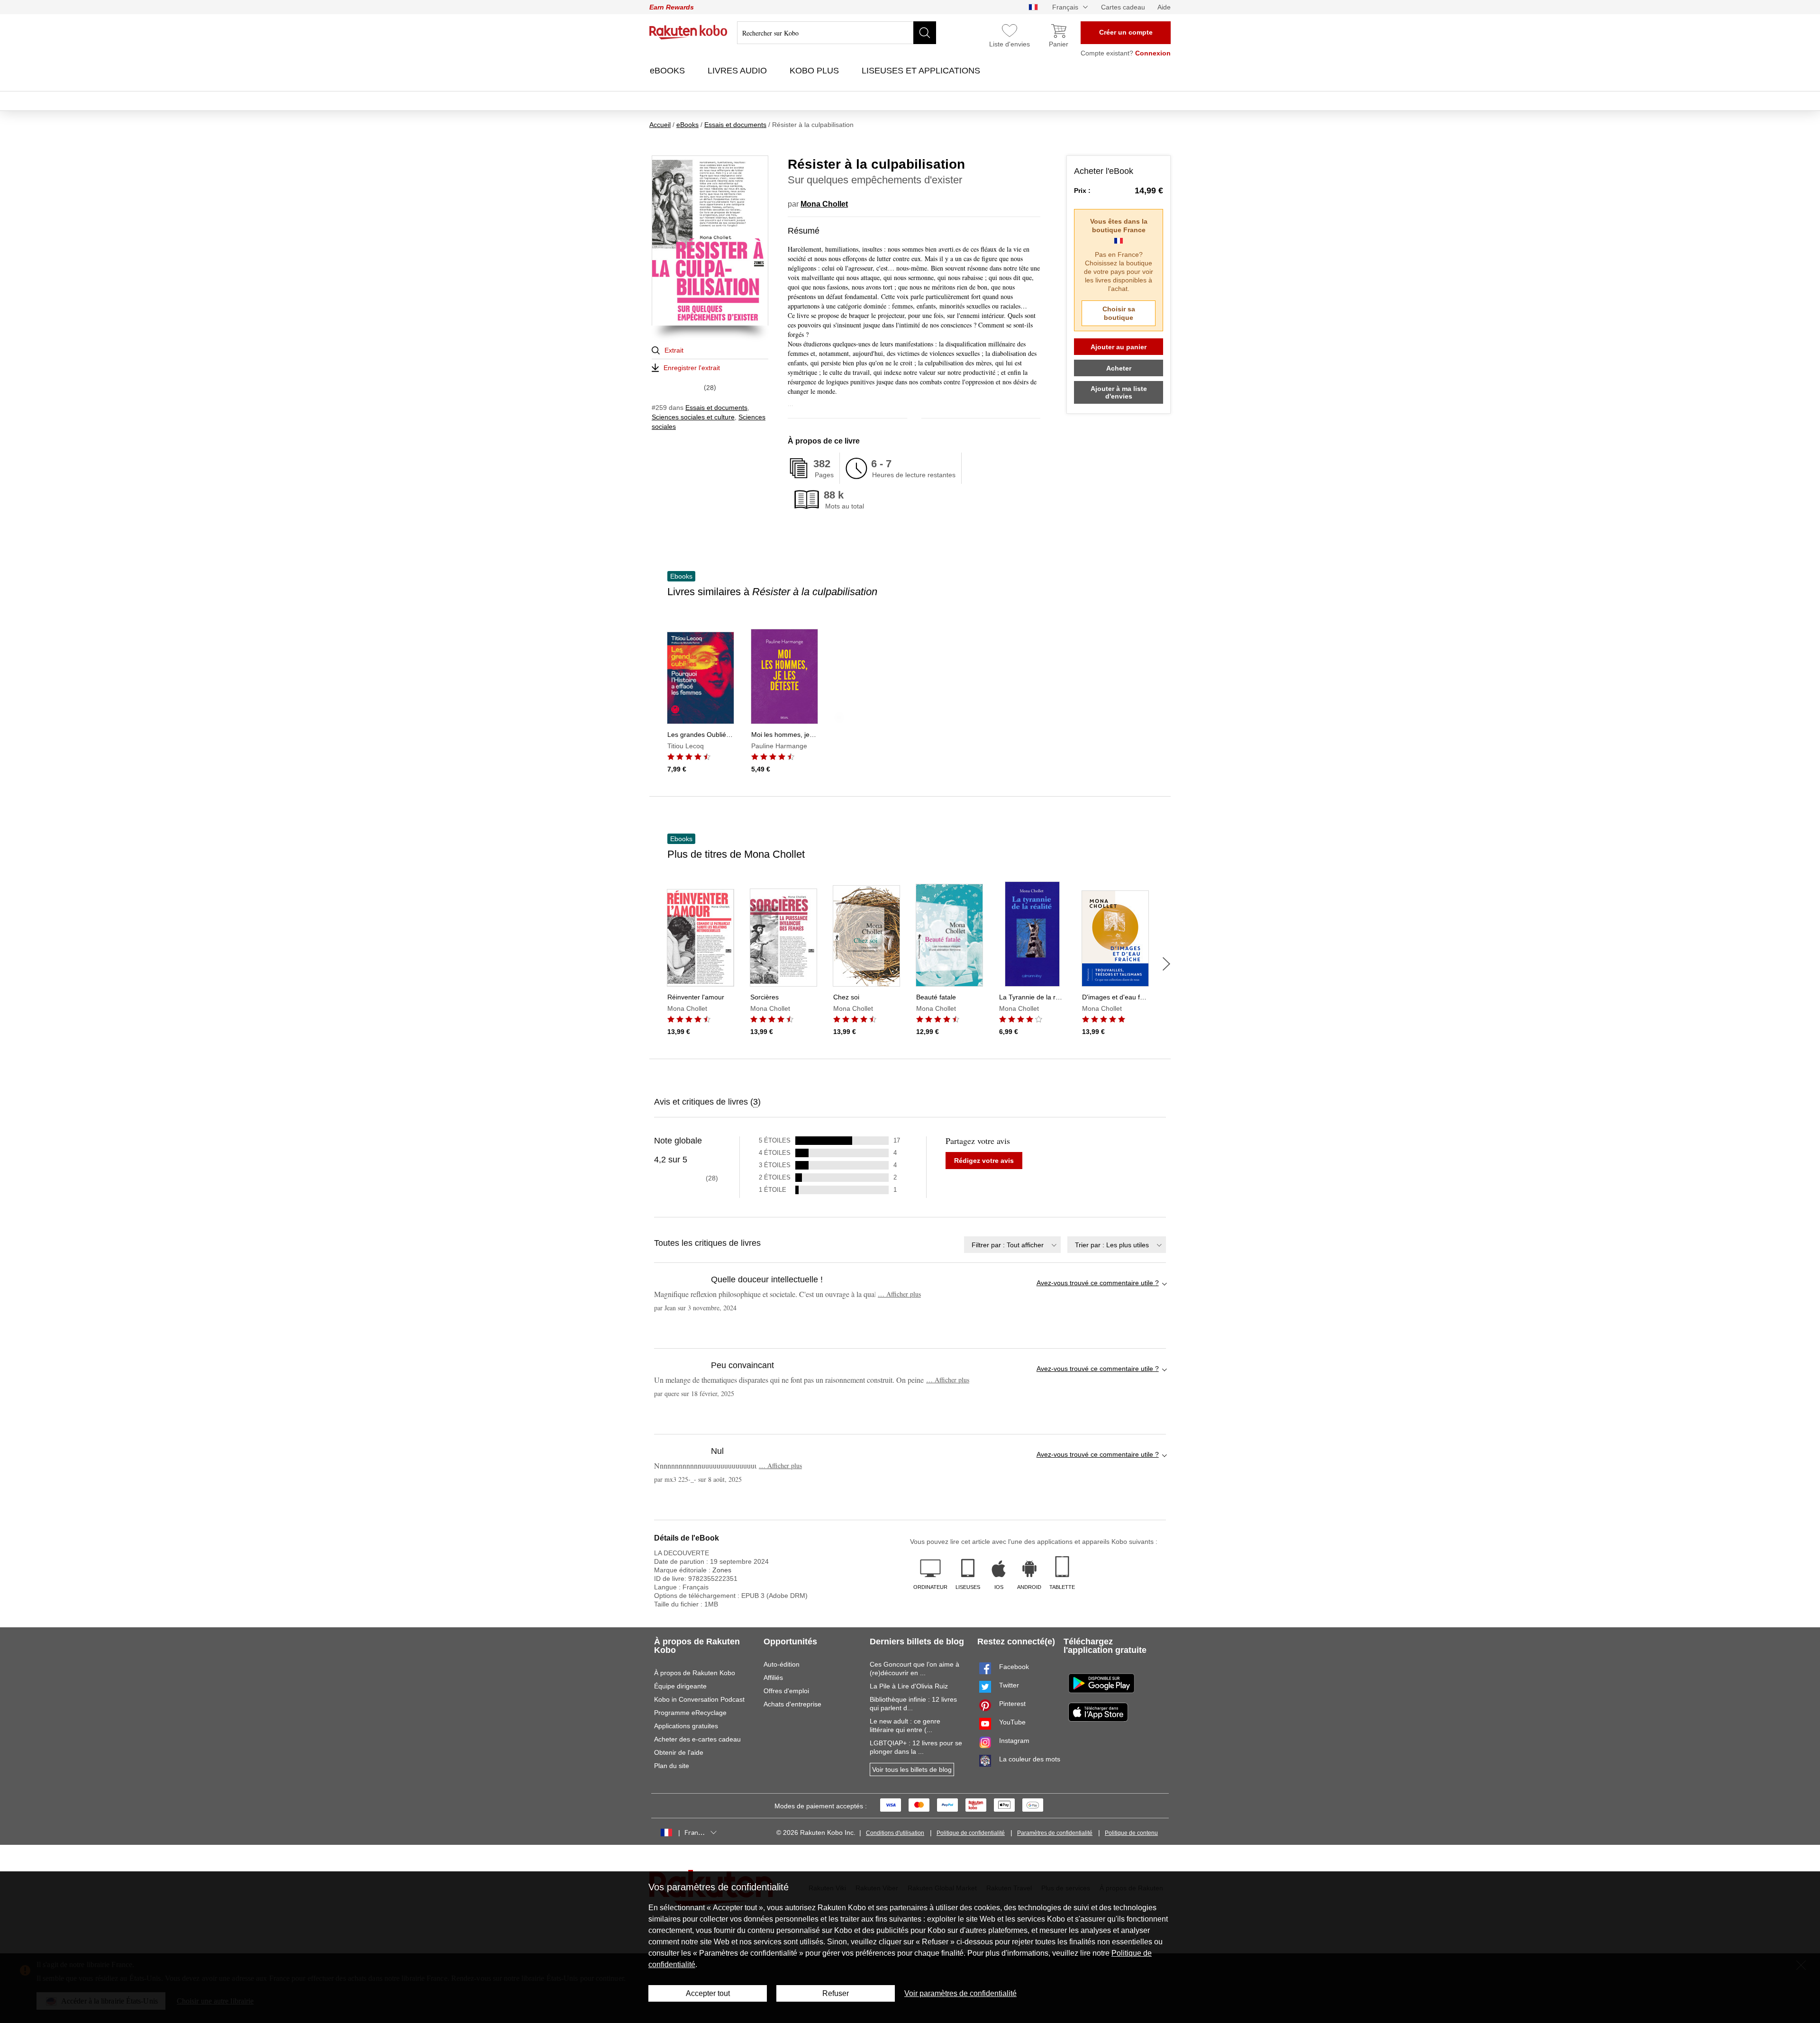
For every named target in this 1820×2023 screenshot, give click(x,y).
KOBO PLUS (815, 71)
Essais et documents (716, 408)
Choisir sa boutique (1119, 313)
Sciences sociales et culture (693, 417)
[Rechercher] (925, 33)
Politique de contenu (1131, 1833)
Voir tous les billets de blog (912, 1769)
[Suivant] (1166, 964)
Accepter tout (708, 1993)
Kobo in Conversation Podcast (699, 1699)
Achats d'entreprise (792, 1704)
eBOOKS (669, 71)
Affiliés (773, 1678)
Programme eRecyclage (690, 1713)
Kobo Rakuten (688, 32)
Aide (1164, 7)
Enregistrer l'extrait (692, 368)
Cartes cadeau (1123, 7)
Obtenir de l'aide (679, 1752)
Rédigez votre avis (984, 1161)
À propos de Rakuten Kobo (695, 1673)
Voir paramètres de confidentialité (960, 1993)
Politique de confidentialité (971, 1833)
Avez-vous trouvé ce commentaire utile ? (1098, 1283)
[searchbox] (837, 33)
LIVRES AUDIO (738, 71)
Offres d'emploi (786, 1691)
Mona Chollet (824, 204)
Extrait (674, 350)
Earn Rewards (672, 7)
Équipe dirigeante (680, 1686)
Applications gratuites (686, 1726)
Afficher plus (899, 1294)
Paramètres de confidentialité (1055, 1833)
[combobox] (1012, 1245)
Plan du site (672, 1766)
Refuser (836, 1993)
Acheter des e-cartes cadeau (697, 1739)
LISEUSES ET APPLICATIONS (922, 71)
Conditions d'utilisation (895, 1833)
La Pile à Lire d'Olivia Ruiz (909, 1686)
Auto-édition (782, 1664)
